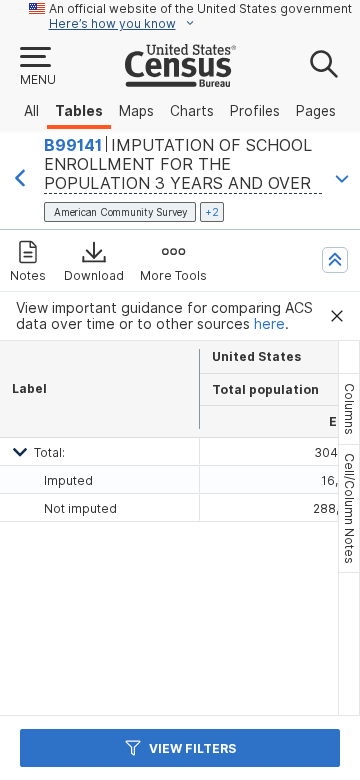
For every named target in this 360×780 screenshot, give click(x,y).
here (269, 324)
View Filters (192, 748)
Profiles (255, 111)
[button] (37, 67)
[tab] (349, 409)
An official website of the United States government (200, 8)
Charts (192, 111)
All (31, 111)
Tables (79, 111)
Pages (316, 111)
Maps (136, 111)
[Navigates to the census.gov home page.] (180, 79)
